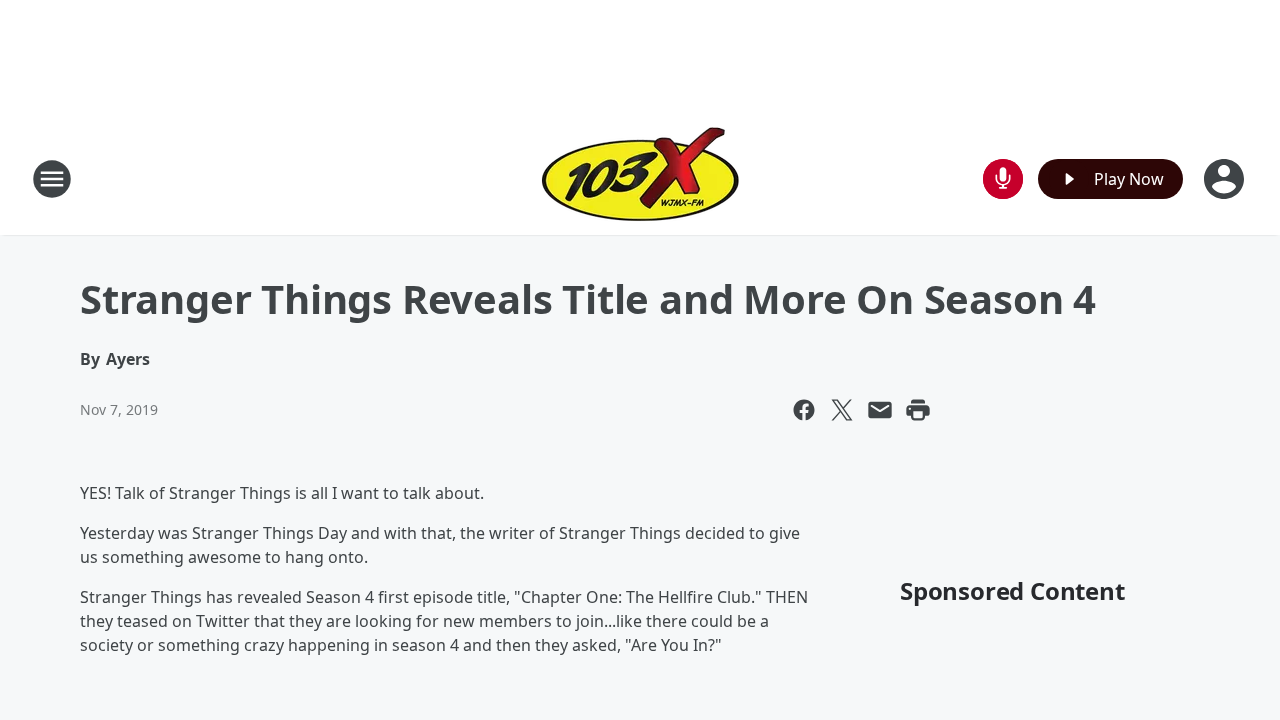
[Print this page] (918, 410)
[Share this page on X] (842, 410)
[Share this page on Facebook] (804, 410)
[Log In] (1226, 179)
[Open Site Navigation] (52, 179)
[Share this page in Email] (880, 410)
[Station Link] (640, 178)
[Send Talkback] (1003, 179)
